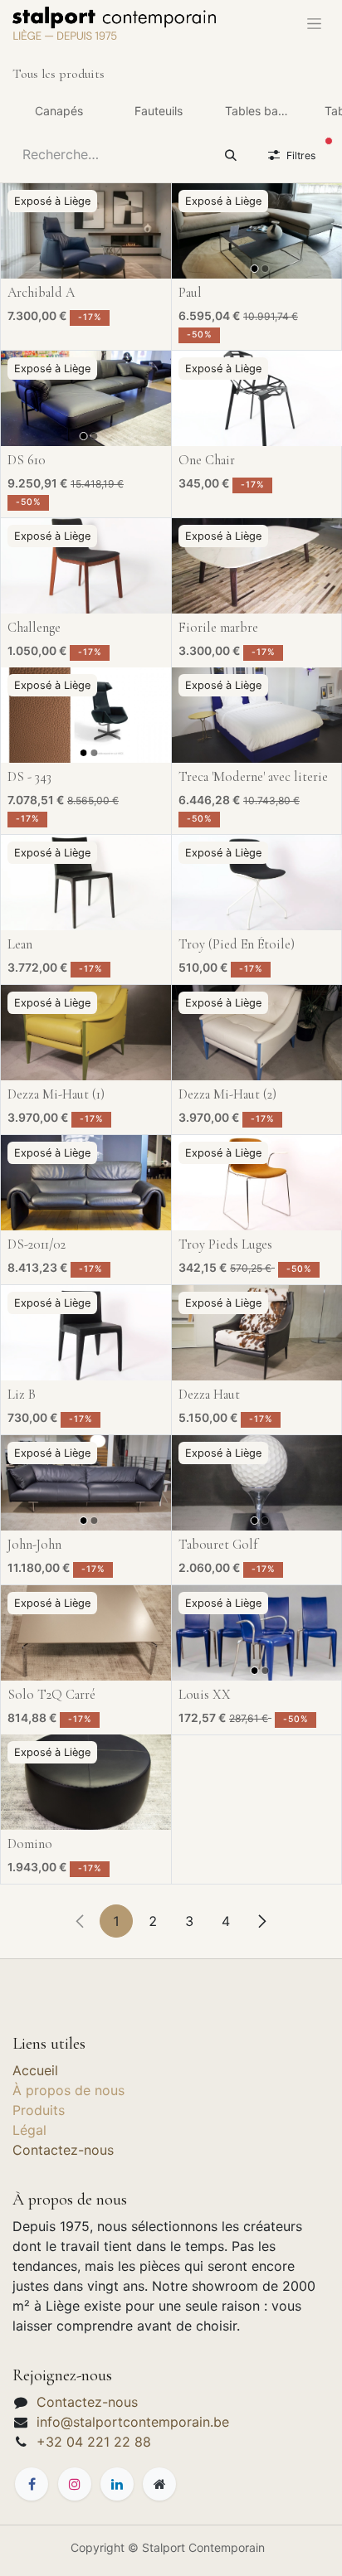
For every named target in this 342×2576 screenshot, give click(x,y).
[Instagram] (75, 2484)
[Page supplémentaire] (159, 2484)
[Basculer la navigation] (314, 23)
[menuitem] (59, 111)
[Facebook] (32, 2484)
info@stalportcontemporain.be (133, 2422)
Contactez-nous (63, 2150)
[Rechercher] (231, 154)
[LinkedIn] (117, 2484)
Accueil (35, 2070)
